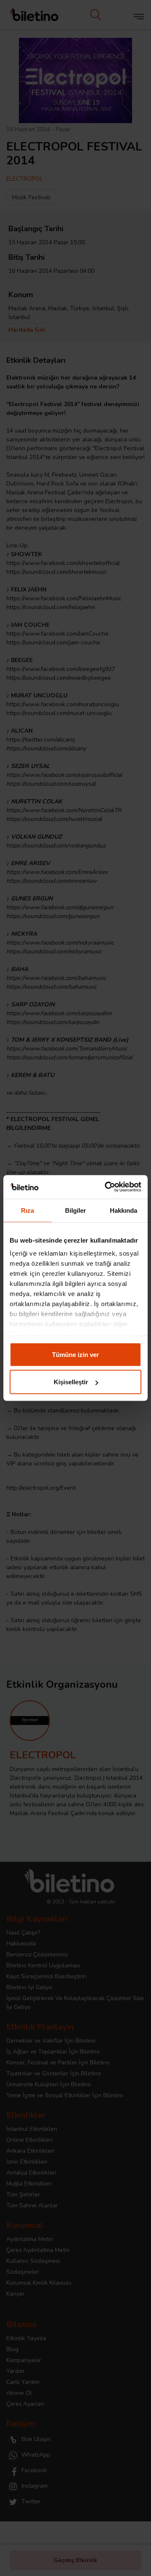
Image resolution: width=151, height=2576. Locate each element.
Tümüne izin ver (75, 1354)
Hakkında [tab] (124, 1210)
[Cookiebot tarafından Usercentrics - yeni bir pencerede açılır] (107, 1187)
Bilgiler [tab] (76, 1210)
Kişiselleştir (71, 1382)
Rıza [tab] (27, 1210)
